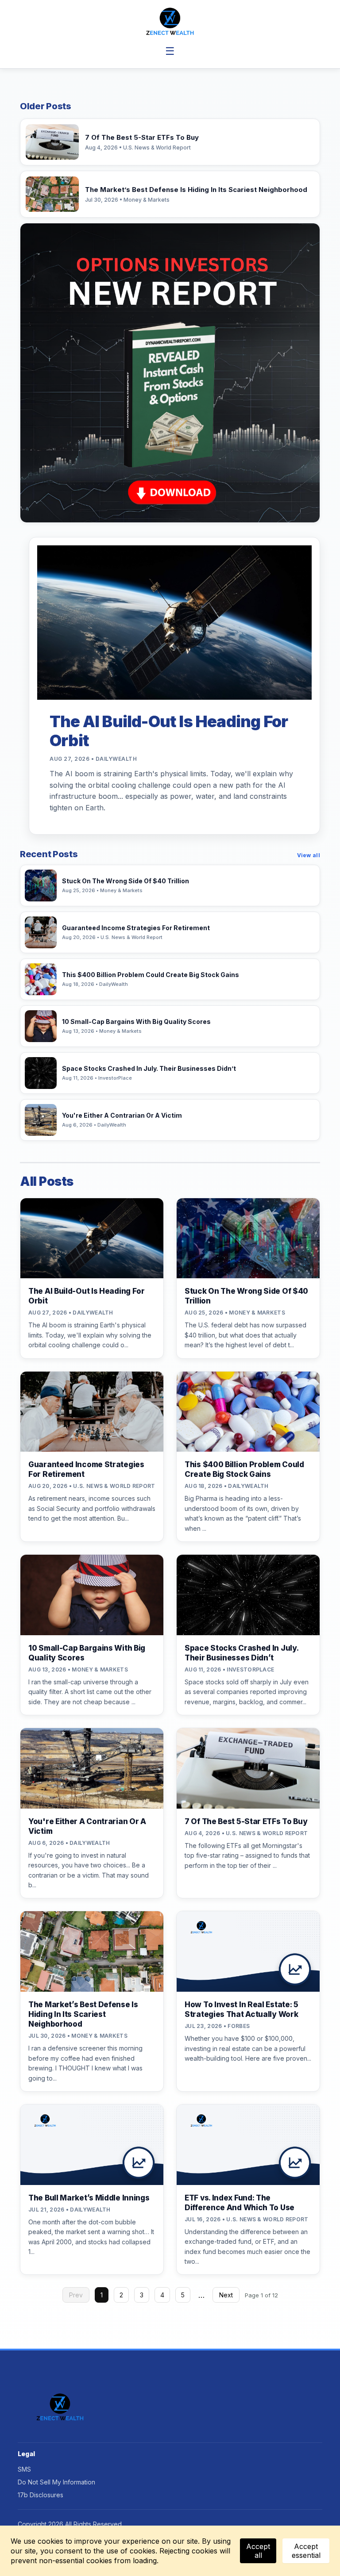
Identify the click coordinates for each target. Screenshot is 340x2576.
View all (309, 855)
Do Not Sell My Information (56, 2482)
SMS (24, 2469)
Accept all (258, 2551)
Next (226, 2295)
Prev (76, 2295)
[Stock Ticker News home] (170, 21)
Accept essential (306, 2551)
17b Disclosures (41, 2495)
